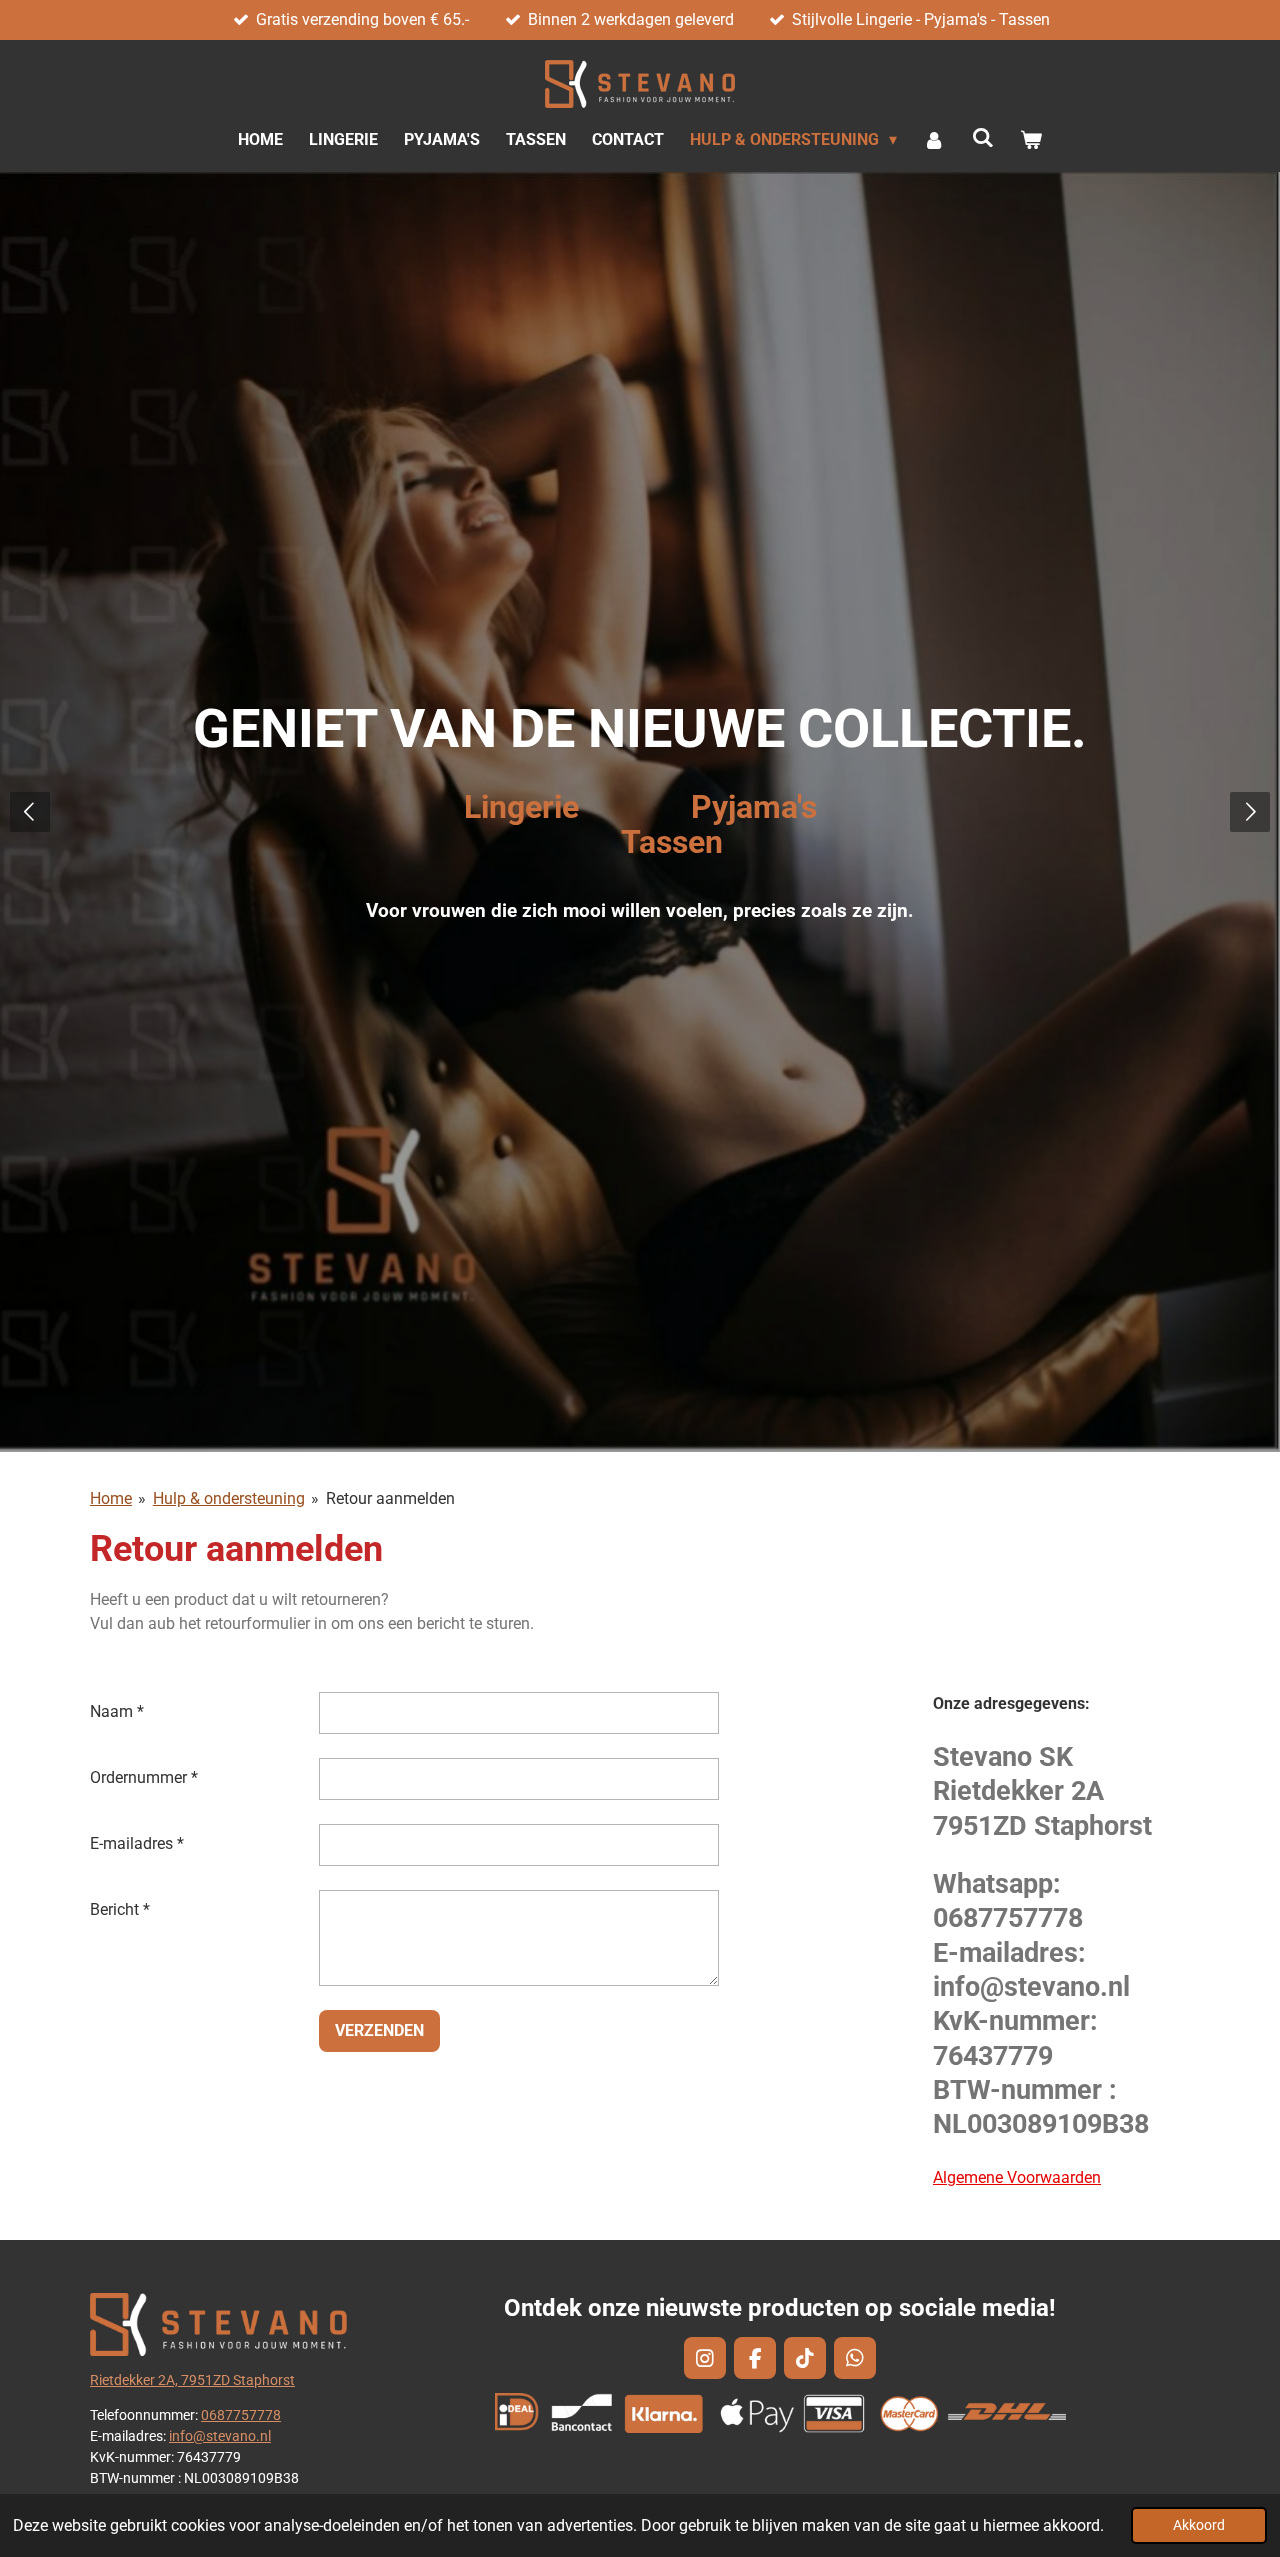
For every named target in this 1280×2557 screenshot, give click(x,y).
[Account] (934, 140)
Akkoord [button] (1199, 2525)
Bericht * (120, 1909)
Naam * (117, 1711)
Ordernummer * (144, 1777)
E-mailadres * (137, 1843)
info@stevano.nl (220, 2436)
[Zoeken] (983, 137)
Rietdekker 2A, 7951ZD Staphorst (192, 2380)
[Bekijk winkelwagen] (1031, 140)
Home (111, 1498)
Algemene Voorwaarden (1017, 2177)
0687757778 (241, 2415)
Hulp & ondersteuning (229, 1498)
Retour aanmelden (390, 1498)
